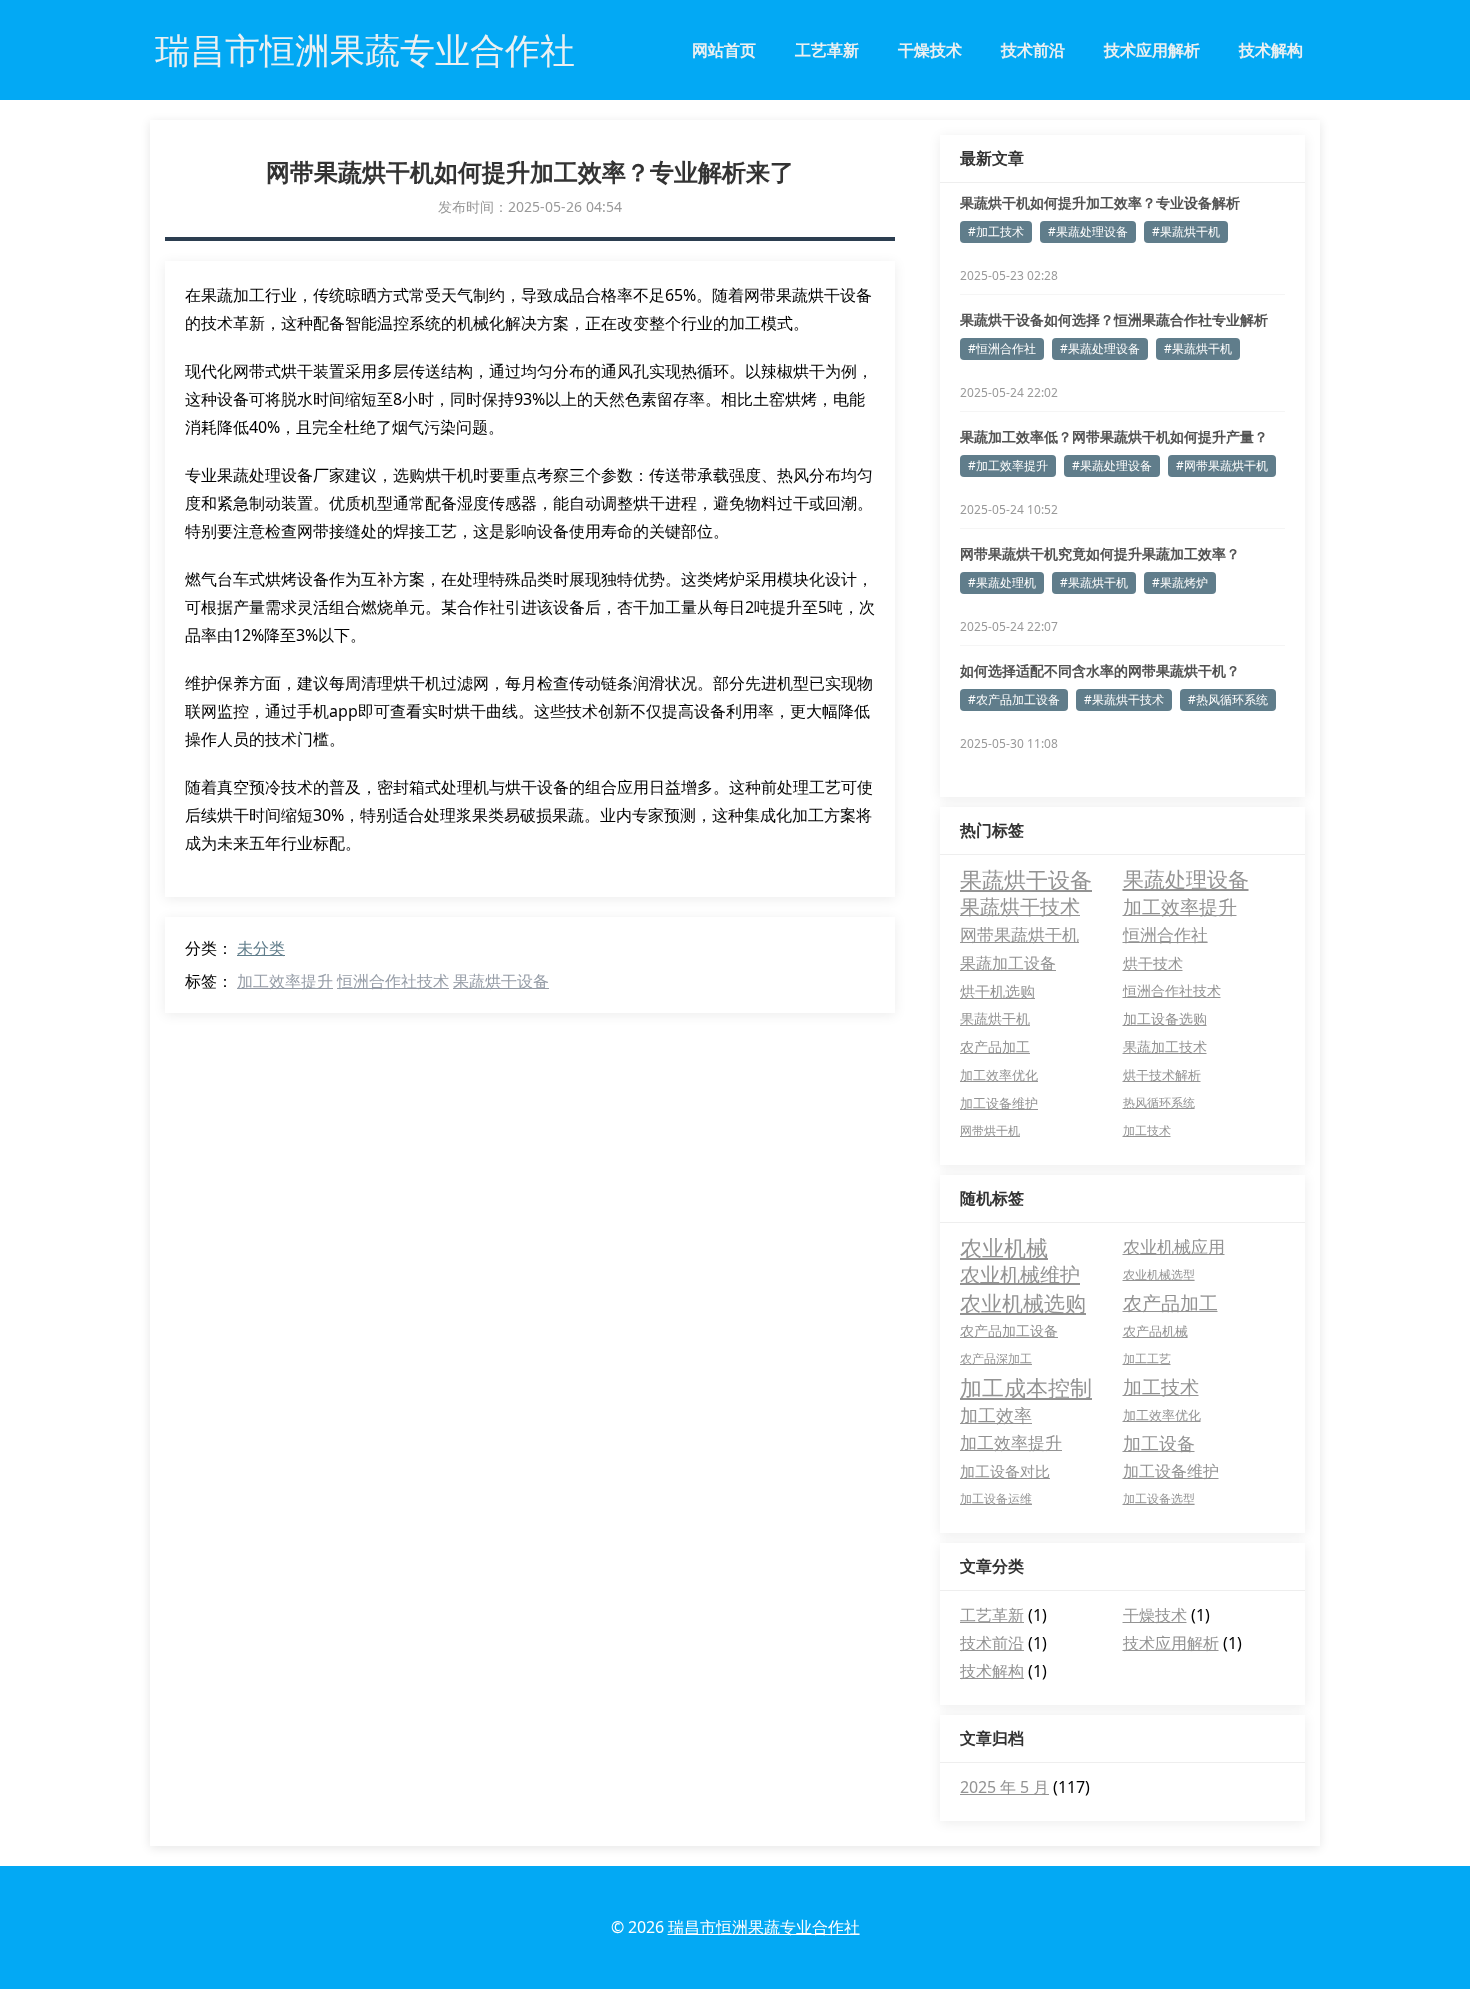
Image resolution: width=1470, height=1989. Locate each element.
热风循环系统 (1159, 1102)
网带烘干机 (990, 1130)
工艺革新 (827, 50)
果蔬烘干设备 (501, 981)
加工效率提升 (285, 981)
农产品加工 (995, 1046)
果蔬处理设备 (1186, 879)
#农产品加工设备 (1014, 699)
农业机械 (1004, 1247)
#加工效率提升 (1008, 465)
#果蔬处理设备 (1088, 231)
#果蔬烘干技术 (1124, 699)
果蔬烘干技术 (1020, 906)
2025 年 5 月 (1004, 1787)
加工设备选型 (1159, 1498)
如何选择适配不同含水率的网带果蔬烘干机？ (1100, 670)
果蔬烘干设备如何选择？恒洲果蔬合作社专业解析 (1114, 319)
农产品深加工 (996, 1358)
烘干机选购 (997, 991)
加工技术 (1147, 1130)
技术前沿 (1033, 50)
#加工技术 (996, 231)
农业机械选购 (1023, 1303)
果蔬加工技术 (1165, 1046)
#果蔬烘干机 (1186, 231)
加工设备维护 (999, 1103)
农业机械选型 (1159, 1274)
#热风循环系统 (1228, 699)
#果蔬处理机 (1002, 582)
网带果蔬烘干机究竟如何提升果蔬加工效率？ (1100, 553)
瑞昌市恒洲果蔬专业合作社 (764, 1927)
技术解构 (1271, 50)
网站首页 (724, 50)
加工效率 (996, 1415)
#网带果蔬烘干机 (1222, 465)
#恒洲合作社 (1002, 348)
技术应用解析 (1152, 50)
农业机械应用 (1174, 1246)
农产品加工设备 (1009, 1330)
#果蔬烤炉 (1180, 582)
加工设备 (1159, 1443)
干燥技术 (930, 50)
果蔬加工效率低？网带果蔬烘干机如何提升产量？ (1114, 436)
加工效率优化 (999, 1075)
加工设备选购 (1165, 1018)
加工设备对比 (1005, 1471)
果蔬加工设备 (1008, 963)
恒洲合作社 (1165, 934)
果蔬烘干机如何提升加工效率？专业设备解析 (1100, 202)
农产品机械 (1155, 1331)
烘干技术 (1153, 963)
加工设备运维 (996, 1498)
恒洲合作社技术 (393, 981)
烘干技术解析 (1162, 1075)
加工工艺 (1147, 1358)
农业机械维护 (1020, 1274)
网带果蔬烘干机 (1019, 934)
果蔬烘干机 (995, 1018)
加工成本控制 (1026, 1387)
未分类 (261, 948)
